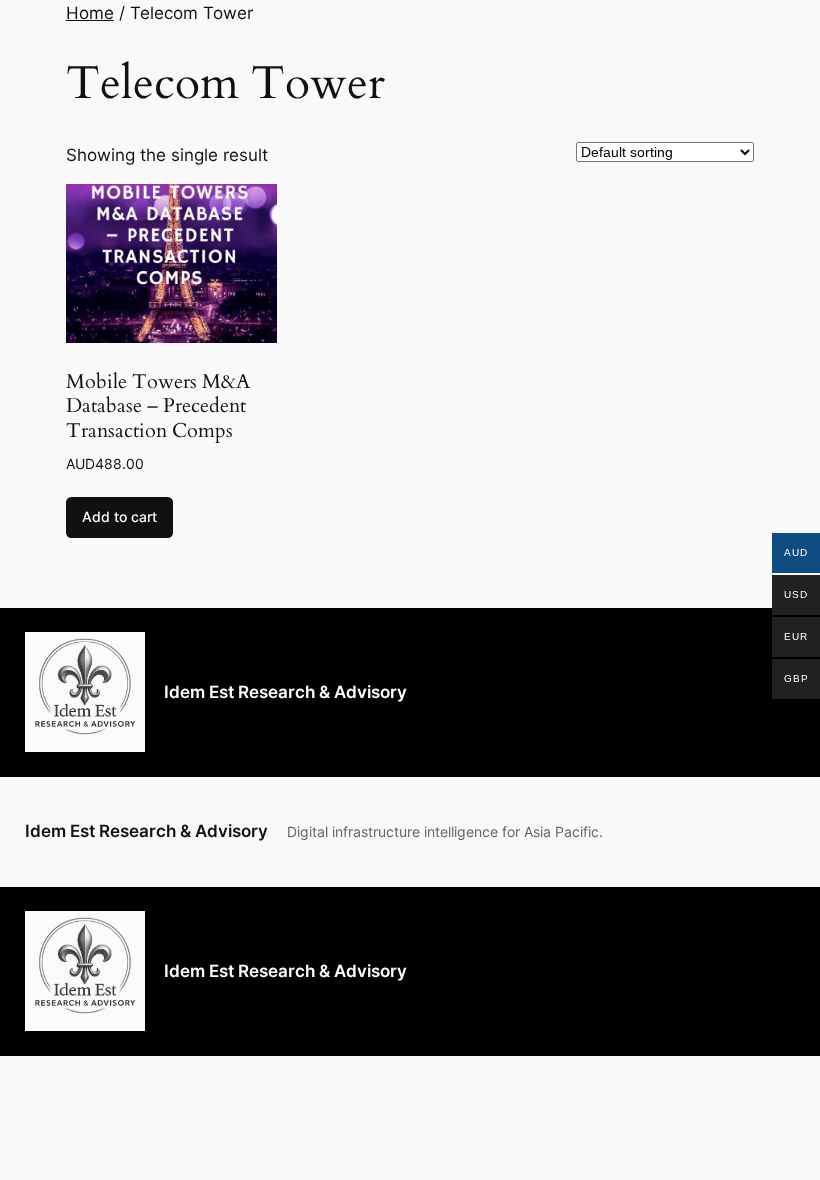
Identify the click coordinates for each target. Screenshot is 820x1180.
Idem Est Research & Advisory (285, 692)
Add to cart (119, 516)
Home (90, 13)
